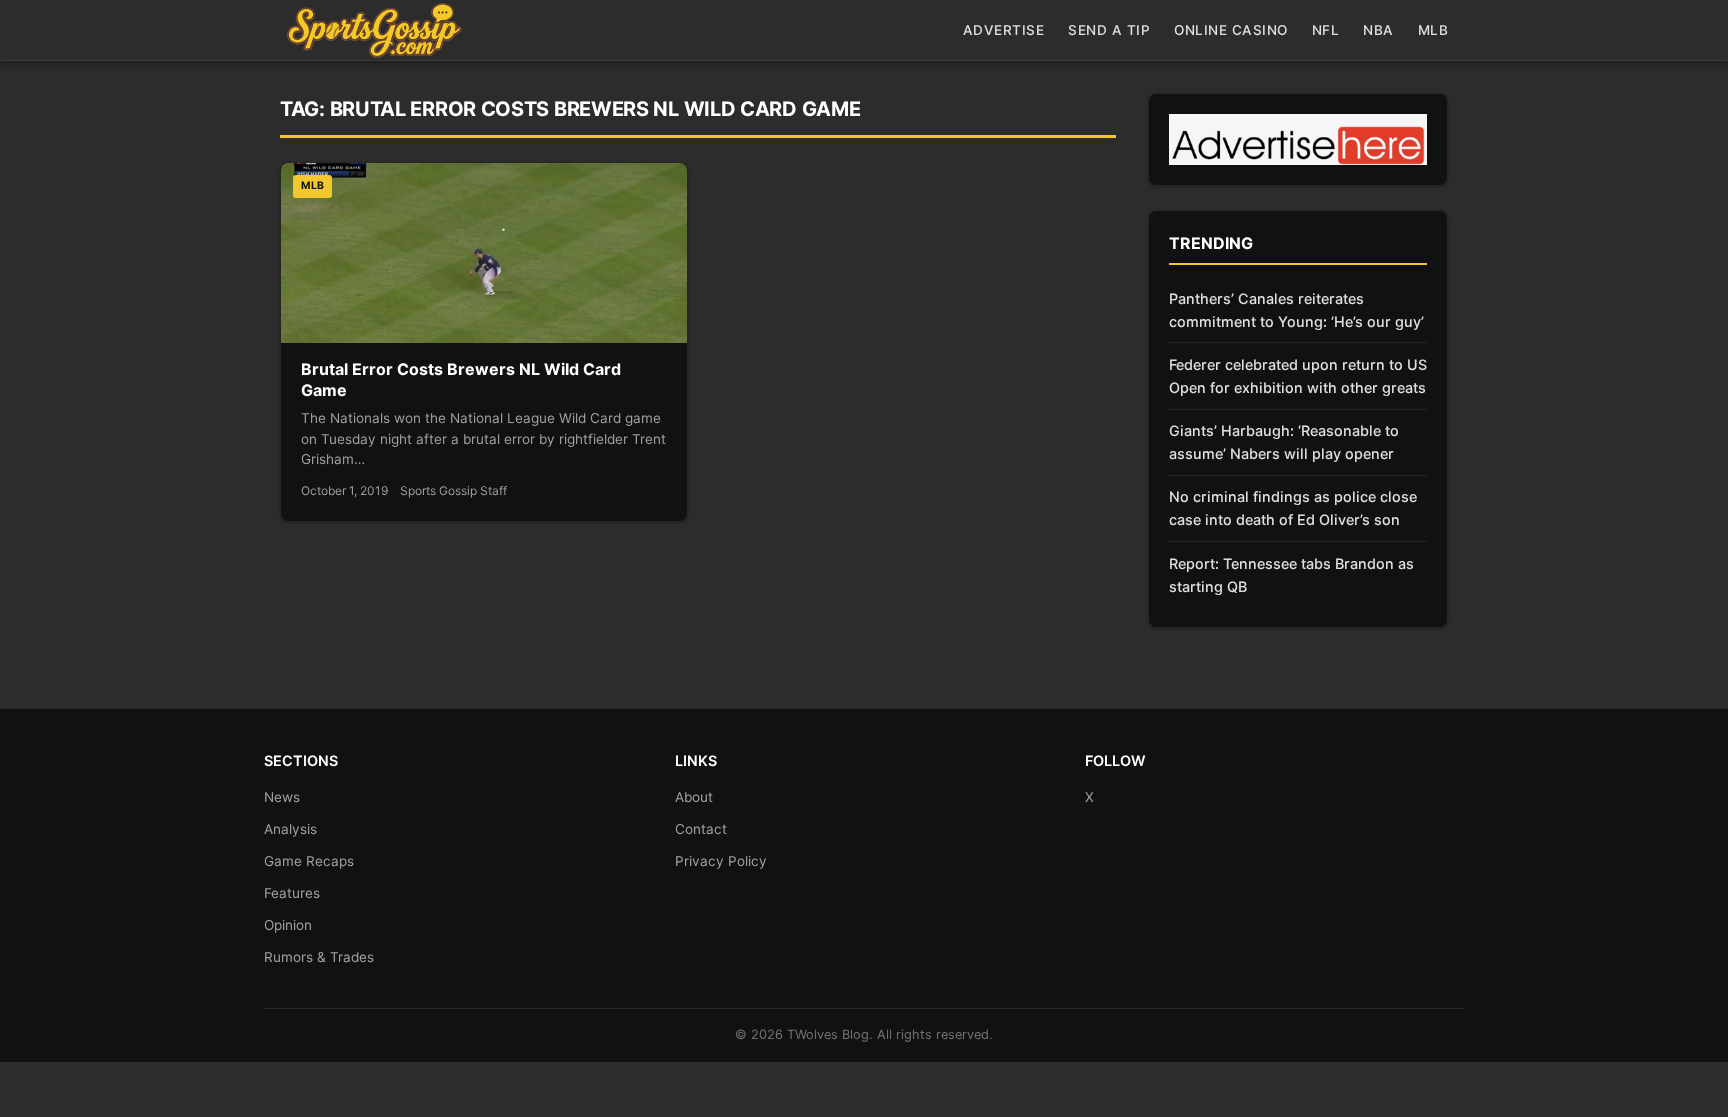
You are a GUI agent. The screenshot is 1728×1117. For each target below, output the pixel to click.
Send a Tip (1109, 30)
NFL (1326, 30)
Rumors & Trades (319, 957)
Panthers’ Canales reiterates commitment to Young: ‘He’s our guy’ (1296, 310)
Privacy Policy (721, 861)
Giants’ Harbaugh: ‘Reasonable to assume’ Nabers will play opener (1284, 442)
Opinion (288, 925)
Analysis (290, 829)
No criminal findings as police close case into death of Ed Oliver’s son (1293, 508)
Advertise (1004, 30)
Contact (701, 829)
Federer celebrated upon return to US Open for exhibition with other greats (1298, 376)
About (694, 797)
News (282, 797)
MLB (1433, 30)
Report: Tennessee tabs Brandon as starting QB (1291, 575)
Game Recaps (309, 861)
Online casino (1231, 30)
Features (292, 893)
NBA (1378, 30)
